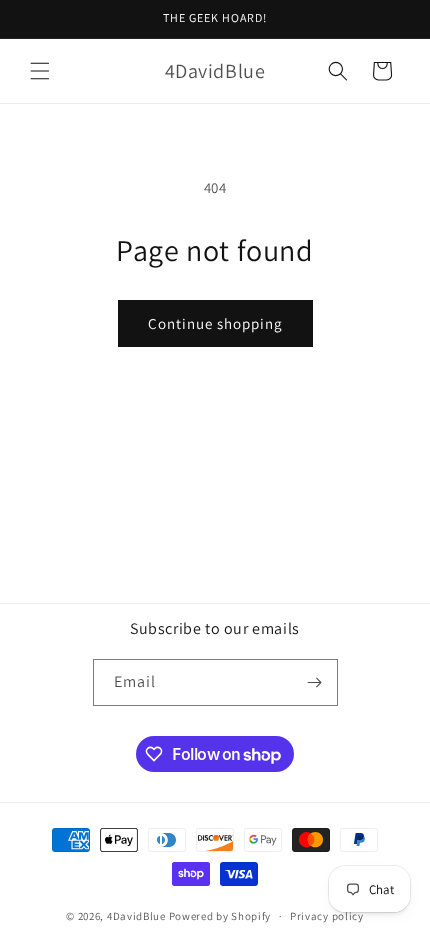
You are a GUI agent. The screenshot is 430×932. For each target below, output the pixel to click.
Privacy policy (327, 916)
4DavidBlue (136, 916)
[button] (40, 71)
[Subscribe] (315, 682)
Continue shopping (215, 323)
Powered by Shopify (220, 916)
